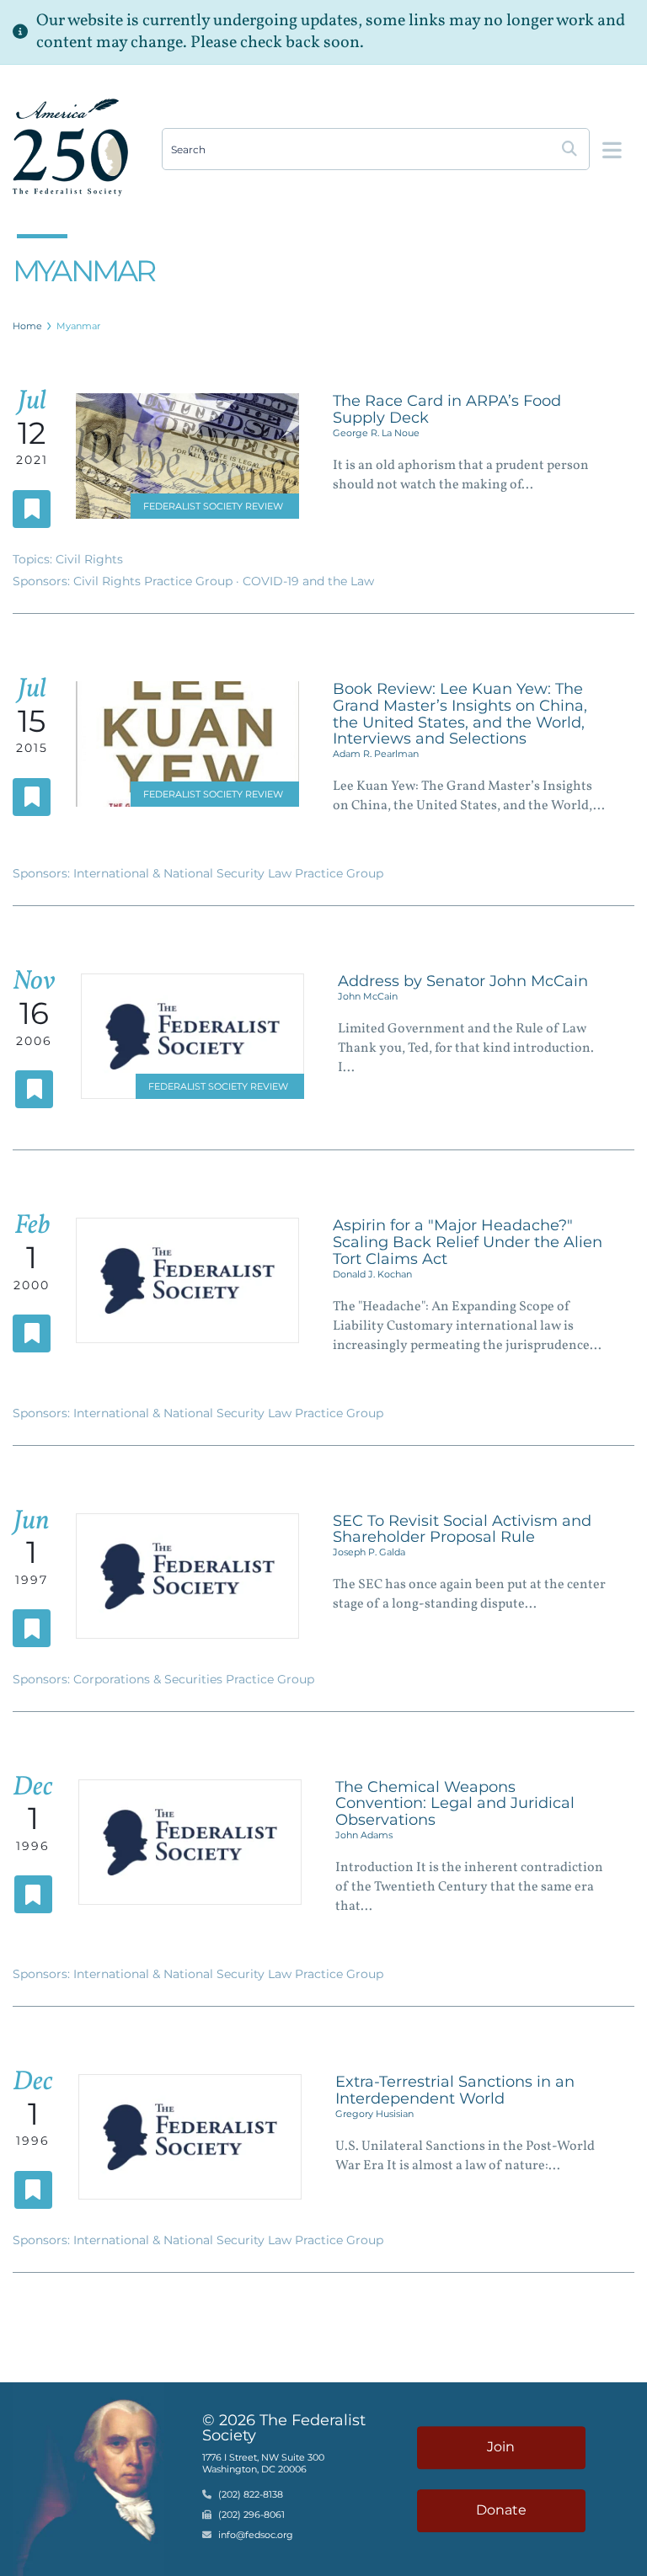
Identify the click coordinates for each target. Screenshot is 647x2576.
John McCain (368, 996)
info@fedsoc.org (256, 2536)
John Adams (364, 1835)
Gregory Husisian (374, 2114)
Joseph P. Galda (369, 1552)
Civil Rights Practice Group (155, 581)
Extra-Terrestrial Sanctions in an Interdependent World (455, 2090)
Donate (501, 2510)
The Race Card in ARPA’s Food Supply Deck (447, 409)
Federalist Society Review (213, 506)
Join (501, 2447)
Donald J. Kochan (372, 1274)
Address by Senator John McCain (463, 981)
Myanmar (78, 326)
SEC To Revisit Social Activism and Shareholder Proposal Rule (462, 1529)
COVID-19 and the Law (308, 581)
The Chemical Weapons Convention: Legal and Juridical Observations (455, 1804)
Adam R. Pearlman (376, 754)
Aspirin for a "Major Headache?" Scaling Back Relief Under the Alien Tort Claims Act (468, 1242)
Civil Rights (89, 559)
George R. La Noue (376, 433)
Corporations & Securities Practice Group (194, 1679)
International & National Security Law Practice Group (228, 873)
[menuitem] (28, 326)
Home (27, 326)
